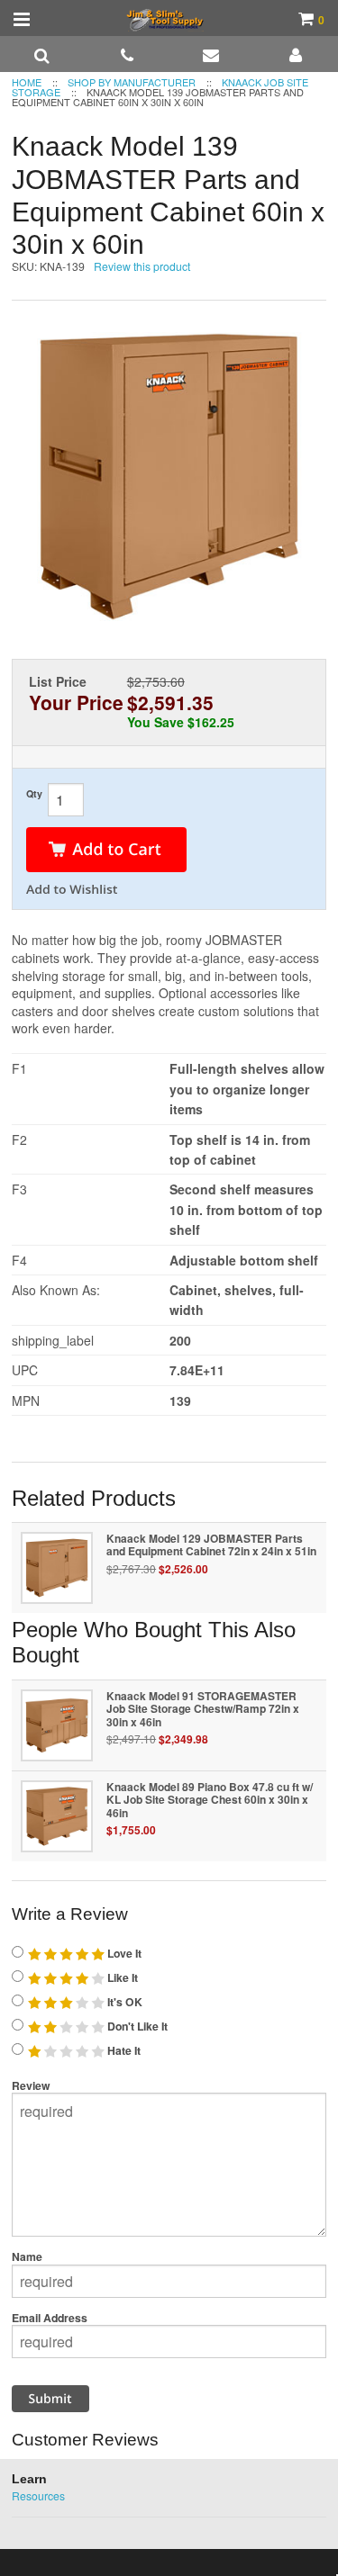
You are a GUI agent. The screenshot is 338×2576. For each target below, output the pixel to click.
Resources (38, 2495)
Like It (121, 1977)
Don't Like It (136, 2026)
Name (27, 2256)
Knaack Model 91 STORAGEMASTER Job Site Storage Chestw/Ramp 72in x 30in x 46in (203, 1709)
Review (31, 2085)
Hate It (123, 2050)
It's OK (123, 2002)
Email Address (50, 2318)
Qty (34, 793)
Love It (123, 1953)
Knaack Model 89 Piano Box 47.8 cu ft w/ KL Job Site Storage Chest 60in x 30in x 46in (210, 1800)
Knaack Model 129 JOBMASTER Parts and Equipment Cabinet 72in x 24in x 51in (211, 1545)
